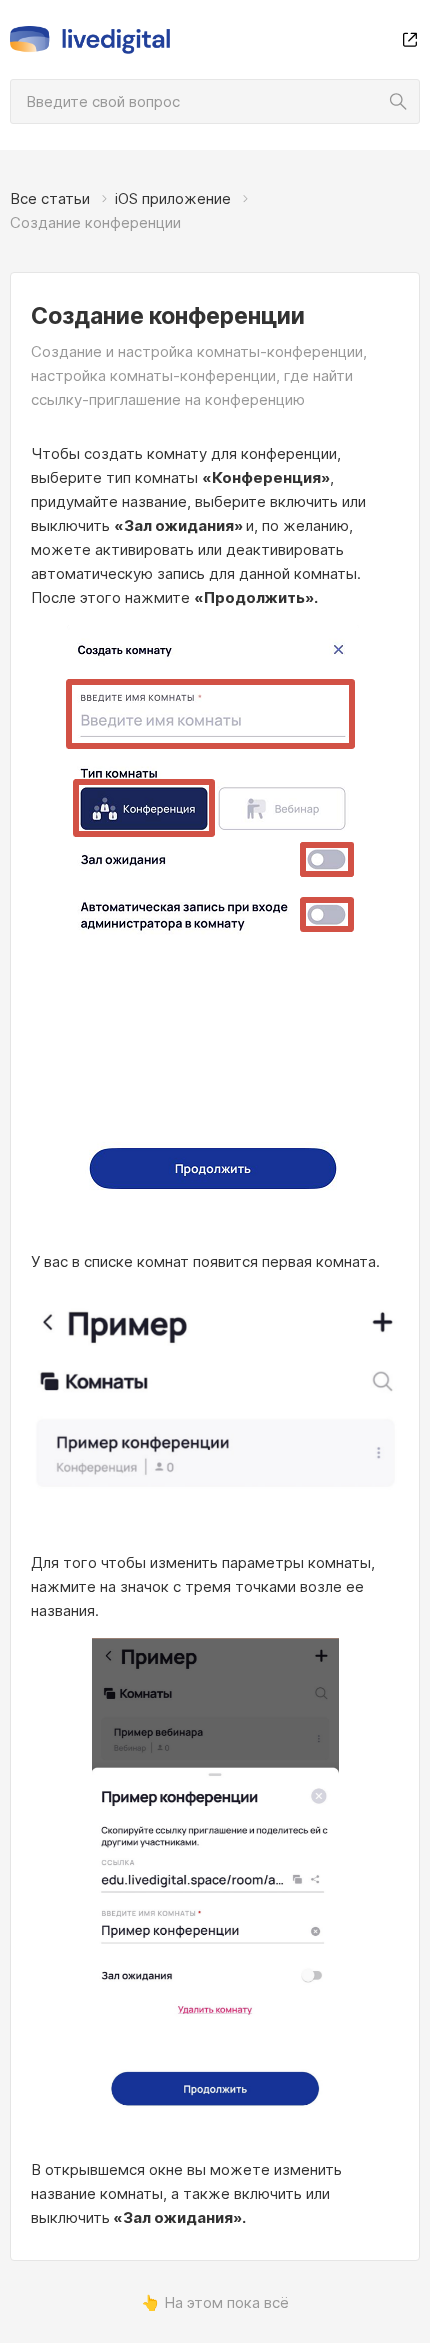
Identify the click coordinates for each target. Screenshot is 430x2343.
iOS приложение (173, 198)
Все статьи (50, 198)
